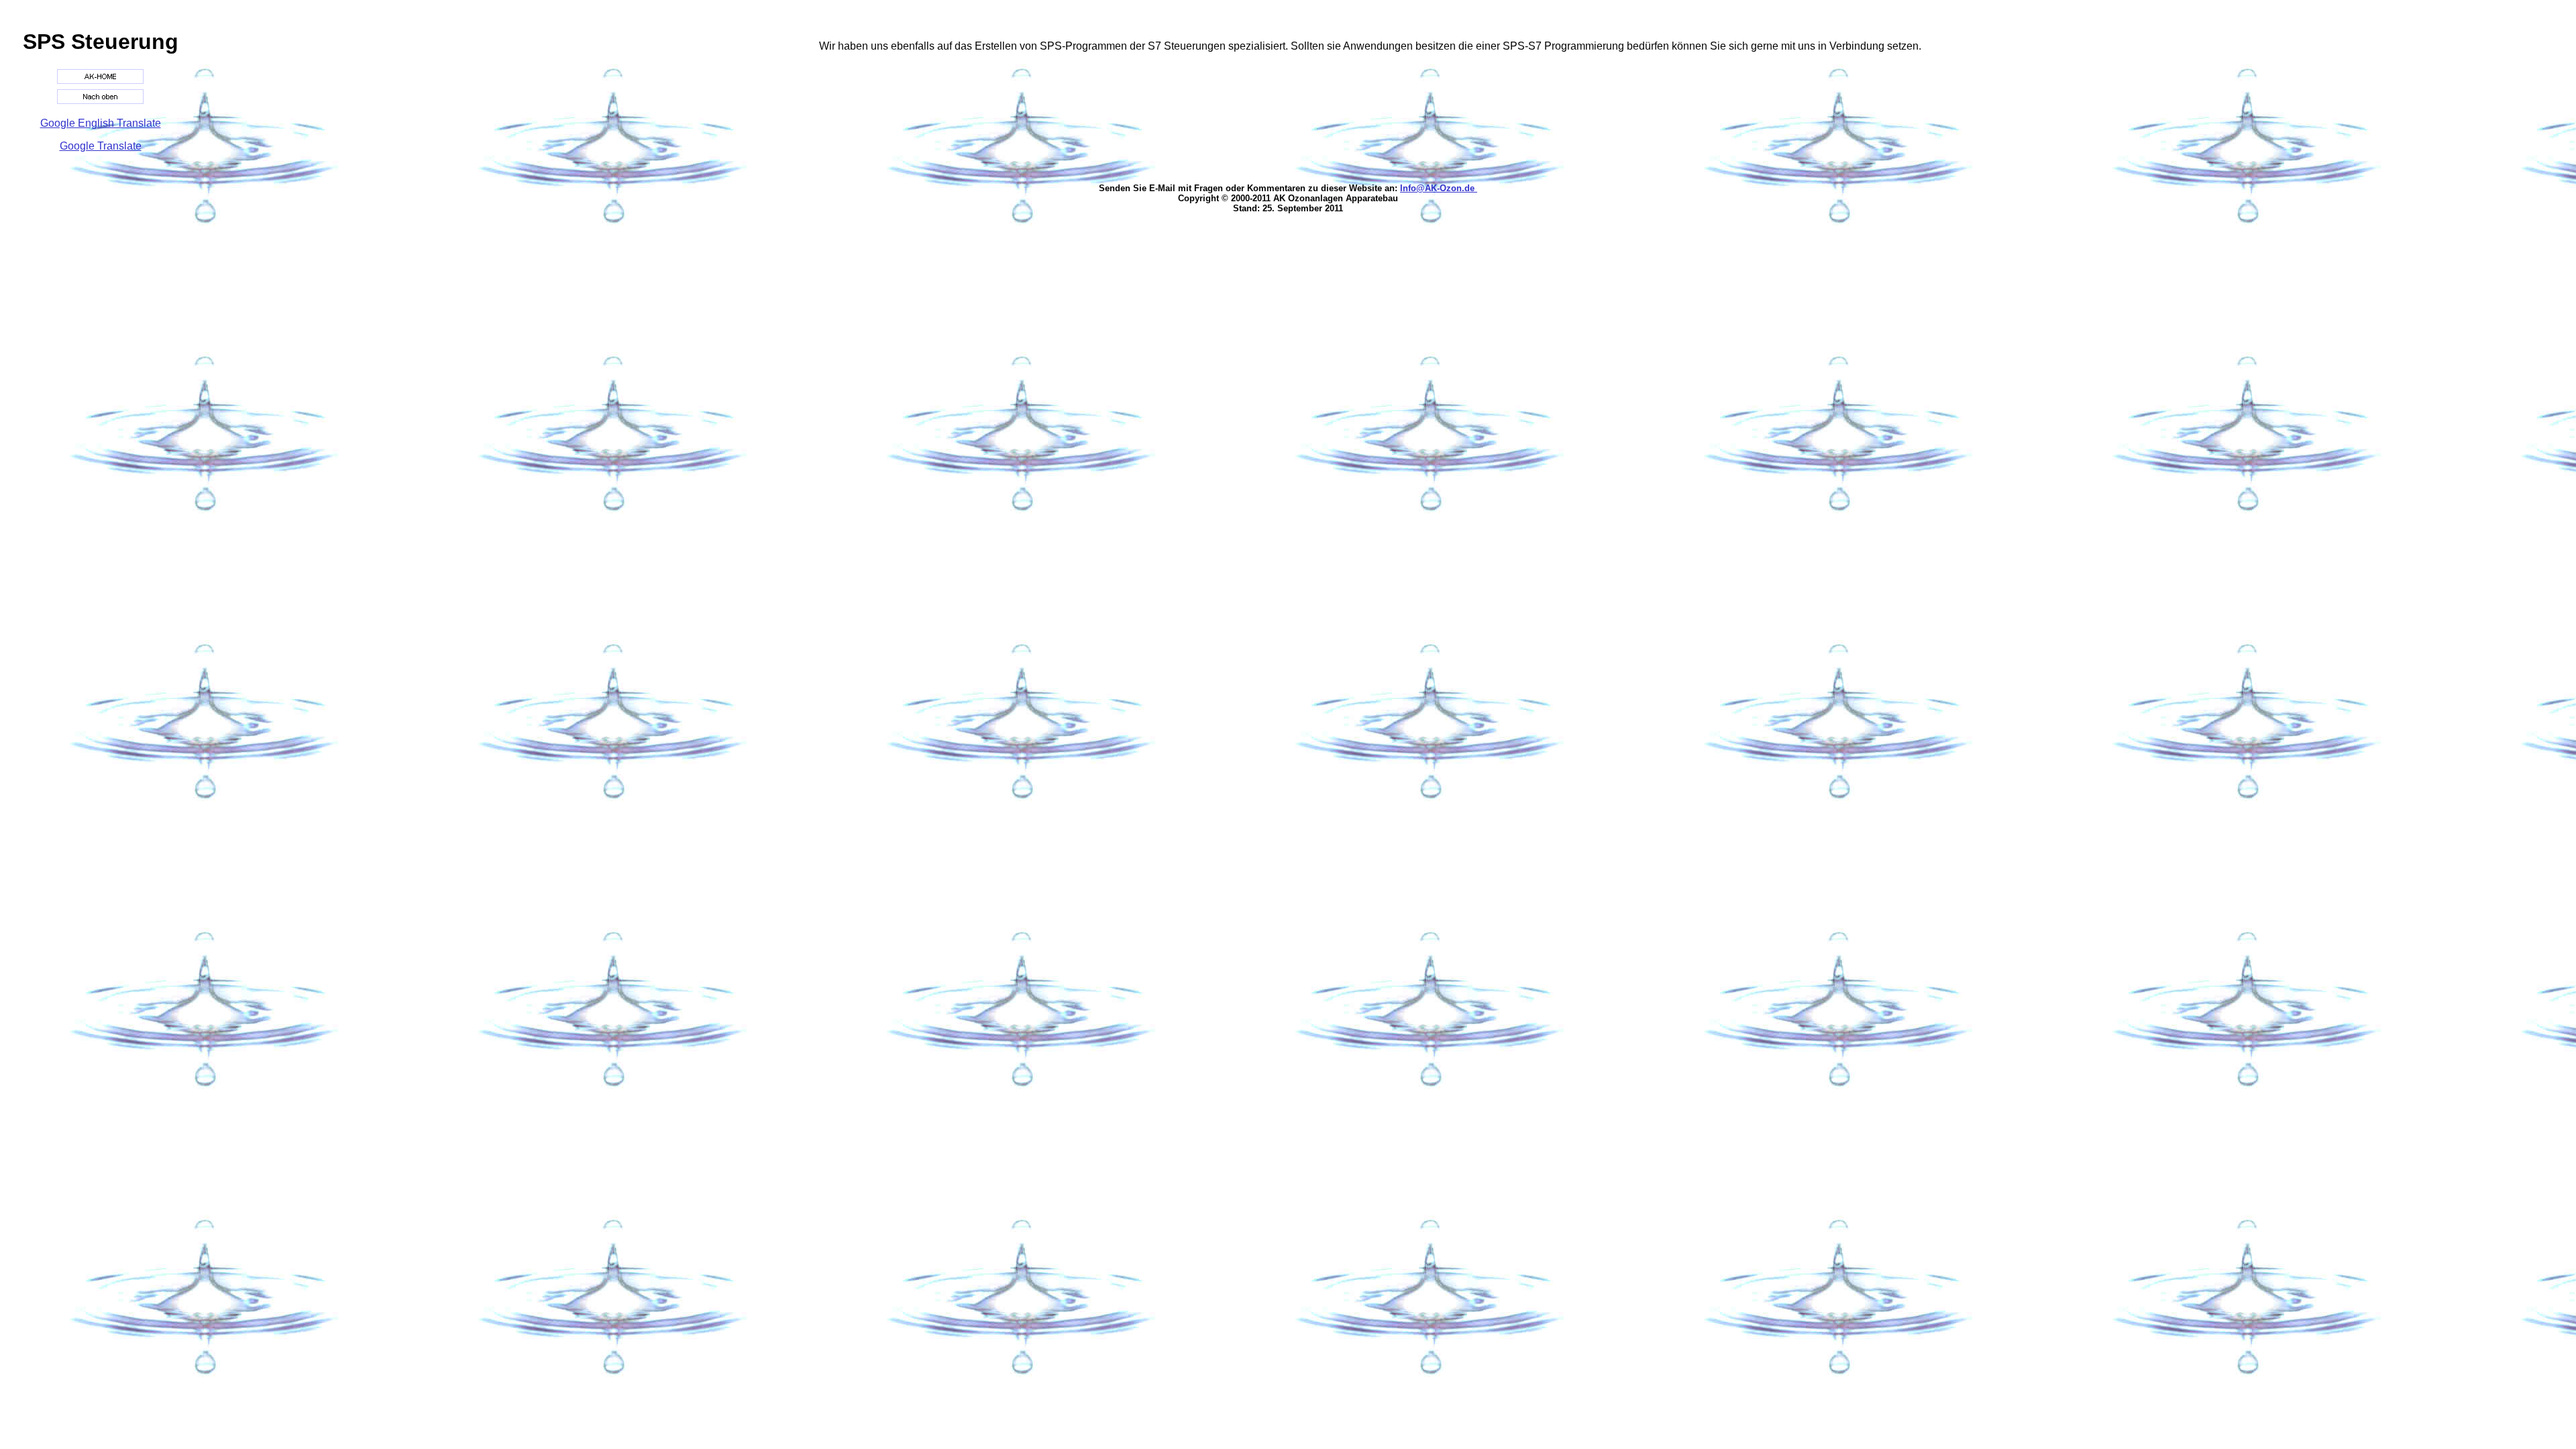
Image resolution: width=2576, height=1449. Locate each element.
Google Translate (101, 146)
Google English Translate (101, 123)
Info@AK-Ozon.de (1439, 188)
